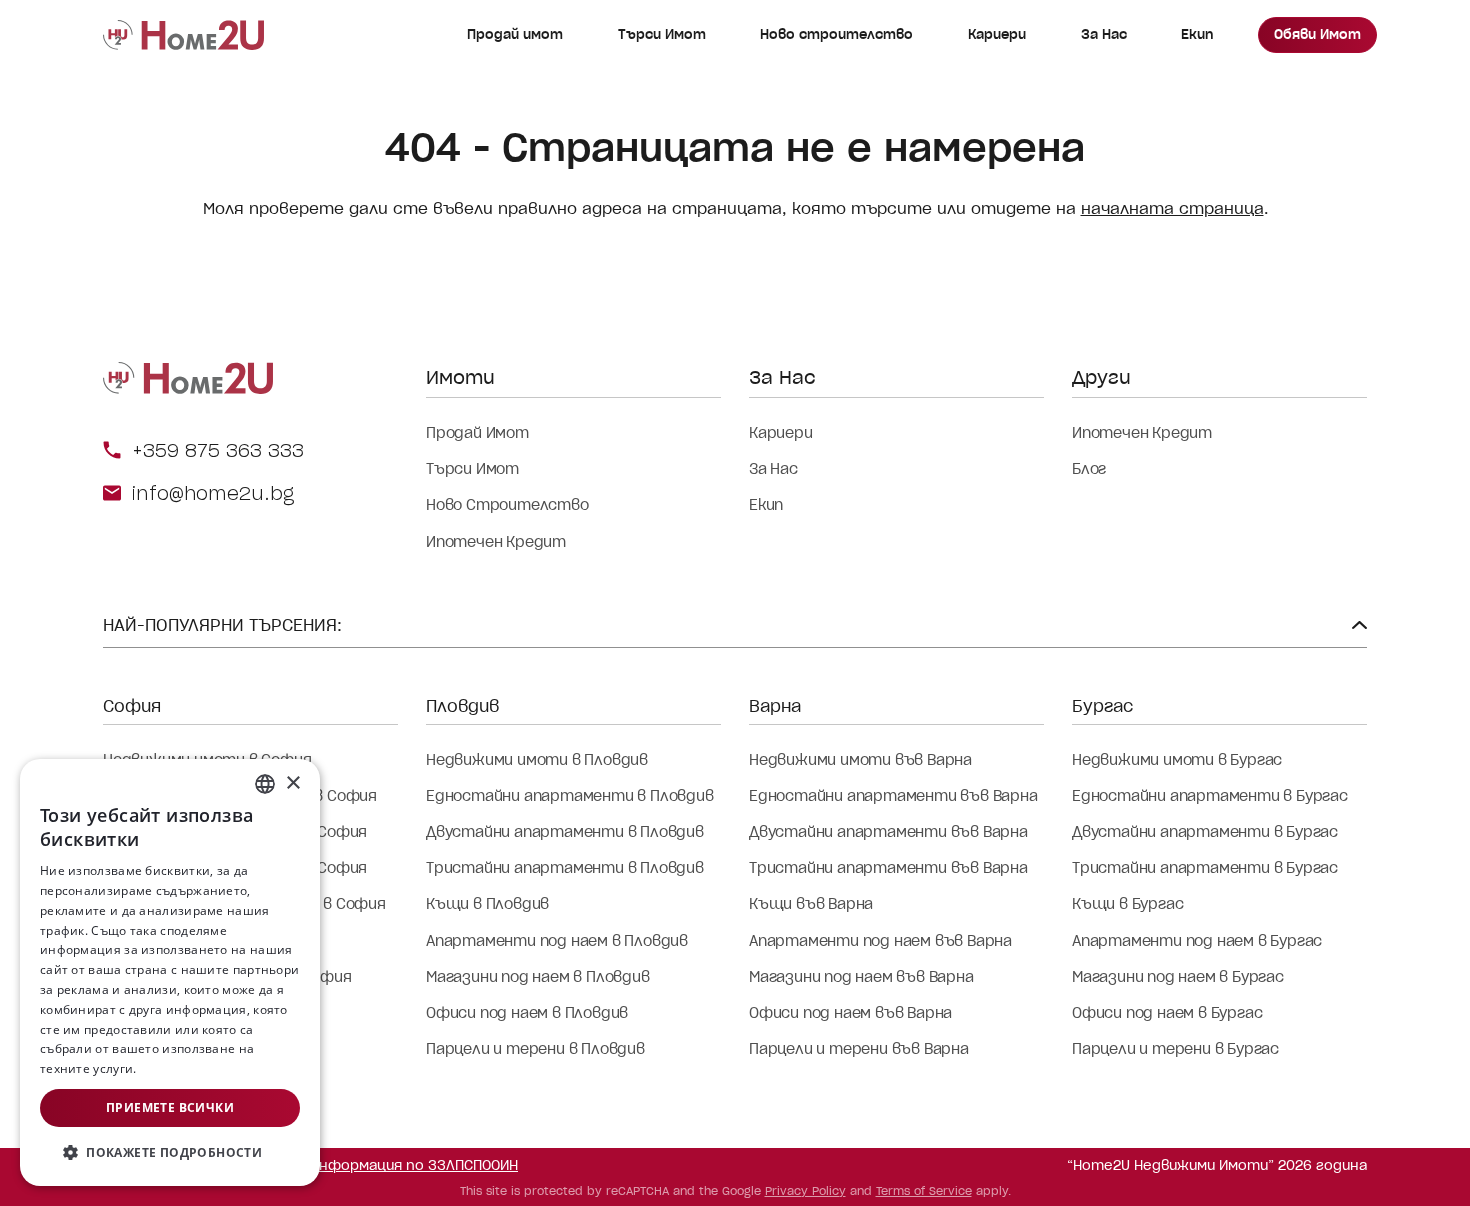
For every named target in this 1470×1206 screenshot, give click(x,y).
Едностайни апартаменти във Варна (893, 796)
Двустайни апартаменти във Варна (888, 832)
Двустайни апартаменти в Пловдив (565, 832)
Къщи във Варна (811, 904)
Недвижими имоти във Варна (860, 760)
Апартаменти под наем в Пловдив (557, 941)
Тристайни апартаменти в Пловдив (565, 868)
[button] (170, 1153)
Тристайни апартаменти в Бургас (1205, 868)
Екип (1197, 34)
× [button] (292, 783)
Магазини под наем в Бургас (1178, 977)
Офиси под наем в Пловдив (527, 1013)
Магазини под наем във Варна (861, 977)
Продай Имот (477, 433)
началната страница (1172, 208)
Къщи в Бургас (1127, 904)
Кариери (997, 34)
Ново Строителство (507, 505)
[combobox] (265, 784)
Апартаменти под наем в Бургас (1197, 941)
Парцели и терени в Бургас (1175, 1049)
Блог (1089, 469)
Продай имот (515, 34)
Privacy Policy (805, 1191)
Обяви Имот (1317, 34)
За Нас (1104, 34)
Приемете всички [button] (170, 1107)
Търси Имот (662, 34)
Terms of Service (924, 1191)
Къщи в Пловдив (487, 904)
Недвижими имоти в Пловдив (537, 760)
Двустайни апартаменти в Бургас (1205, 832)
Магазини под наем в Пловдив (538, 977)
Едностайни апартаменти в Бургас (1210, 796)
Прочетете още (187, 1068)
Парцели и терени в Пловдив (535, 1049)
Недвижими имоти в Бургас (1177, 760)
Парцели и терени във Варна (859, 1049)
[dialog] (170, 972)
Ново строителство (836, 34)
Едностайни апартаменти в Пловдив (570, 796)
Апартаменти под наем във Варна (880, 941)
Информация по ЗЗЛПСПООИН (414, 1165)
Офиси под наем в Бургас (1167, 1013)
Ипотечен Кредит (496, 542)
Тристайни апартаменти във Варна (888, 868)
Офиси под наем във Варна (850, 1013)
